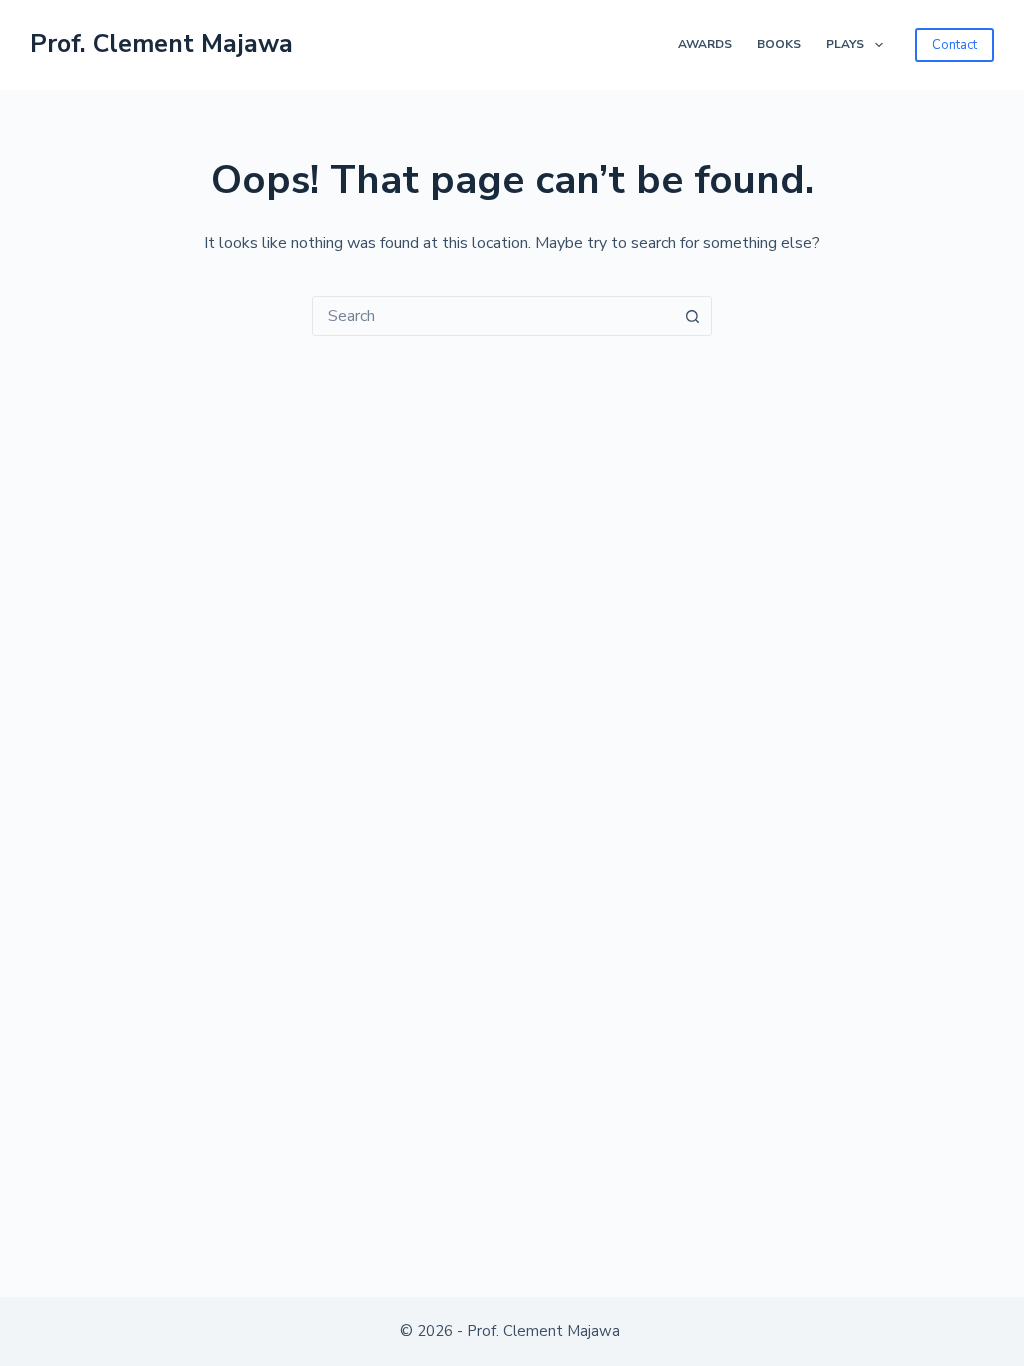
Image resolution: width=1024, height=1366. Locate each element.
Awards (705, 44)
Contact (954, 45)
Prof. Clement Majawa (161, 44)
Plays (845, 44)
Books (779, 44)
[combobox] (493, 316)
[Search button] (692, 316)
